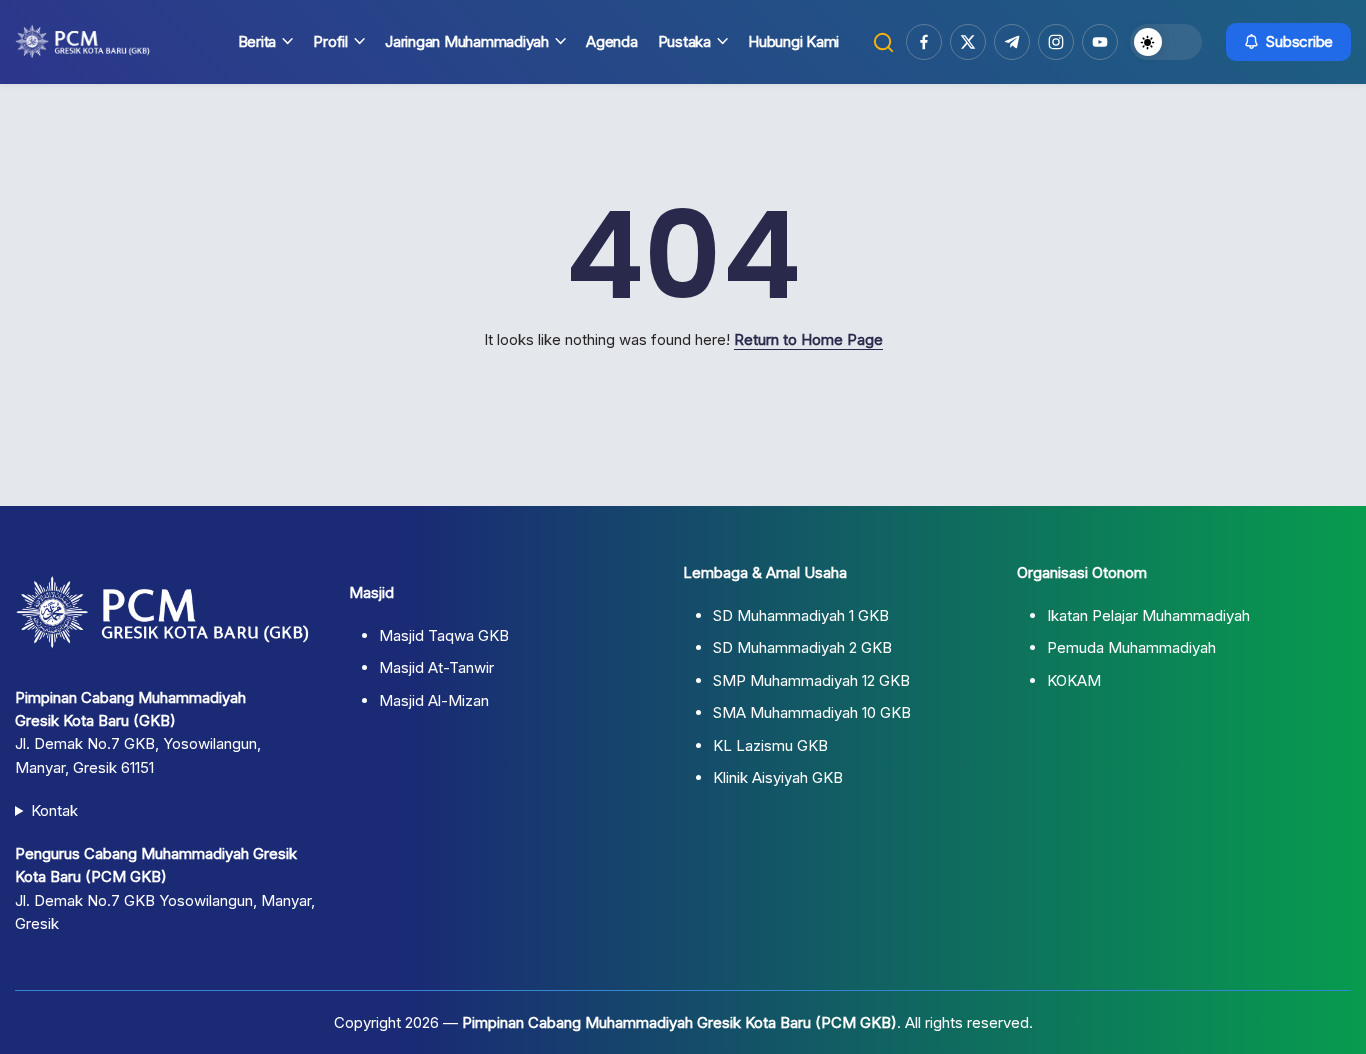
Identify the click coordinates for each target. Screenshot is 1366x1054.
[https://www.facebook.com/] (924, 42)
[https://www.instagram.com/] (1056, 42)
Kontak (54, 810)
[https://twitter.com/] (968, 42)
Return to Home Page (808, 339)
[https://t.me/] (1012, 42)
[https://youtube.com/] (1100, 42)
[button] (883, 42)
